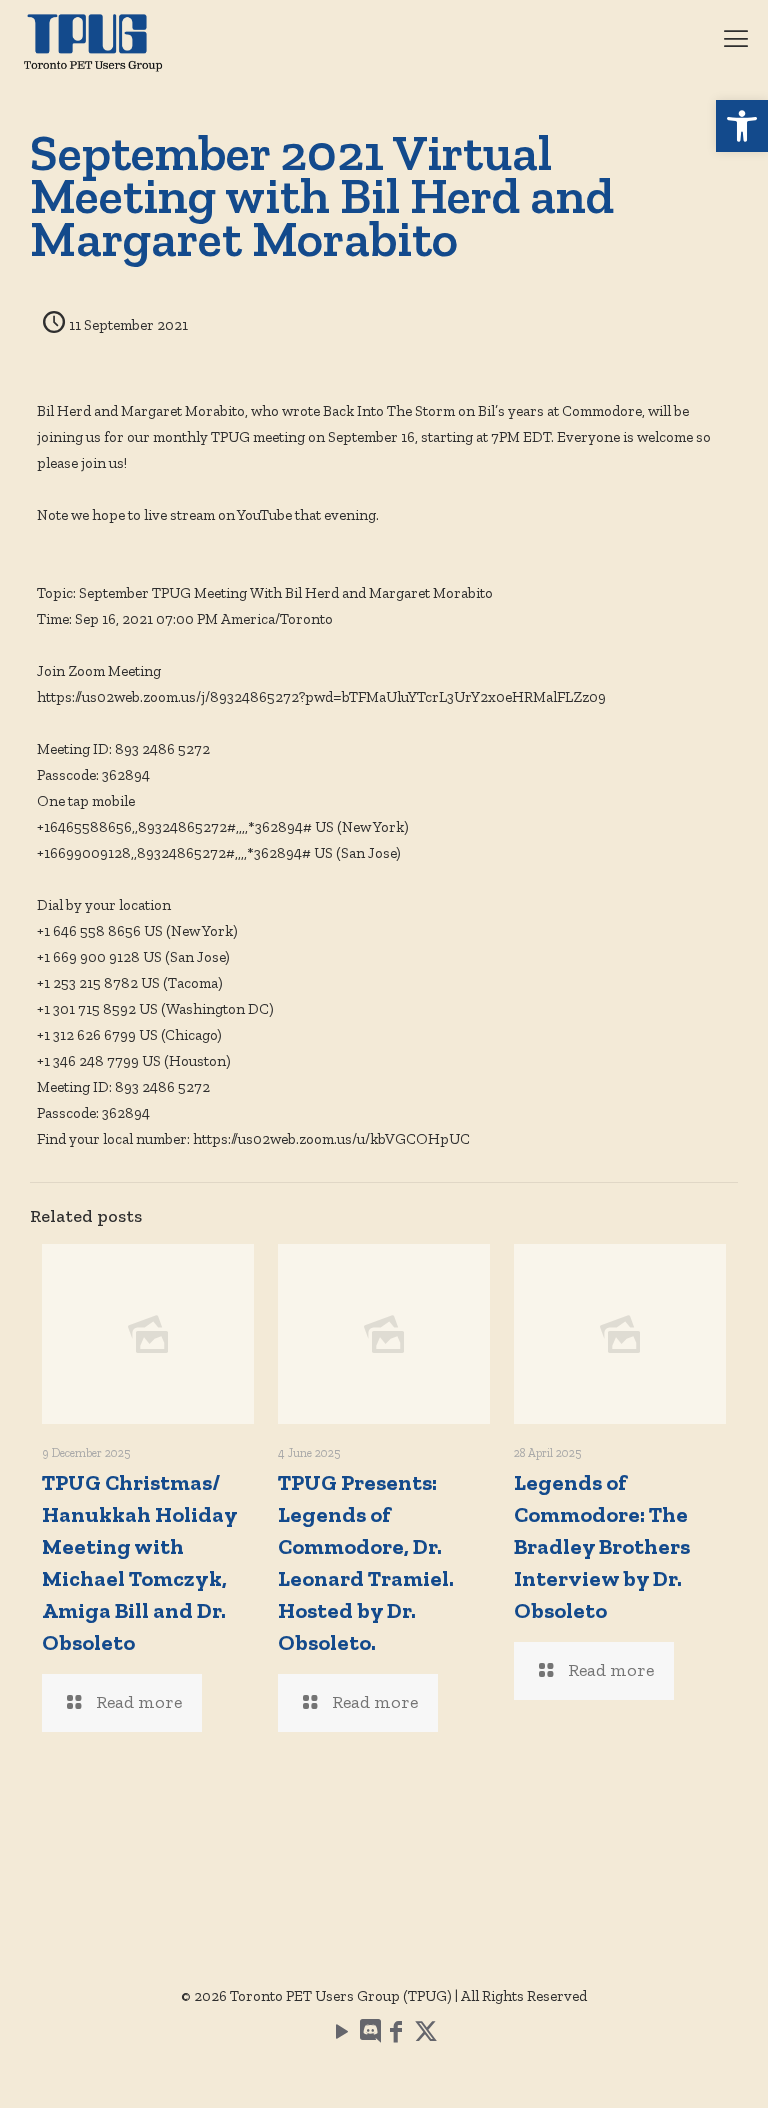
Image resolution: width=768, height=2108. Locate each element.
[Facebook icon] (396, 2035)
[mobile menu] (736, 40)
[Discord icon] (369, 2035)
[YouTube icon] (342, 2035)
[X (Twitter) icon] (426, 2035)
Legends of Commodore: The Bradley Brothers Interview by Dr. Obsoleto (602, 1546)
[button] (742, 126)
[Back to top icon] (672, 2067)
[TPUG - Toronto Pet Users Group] (93, 40)
